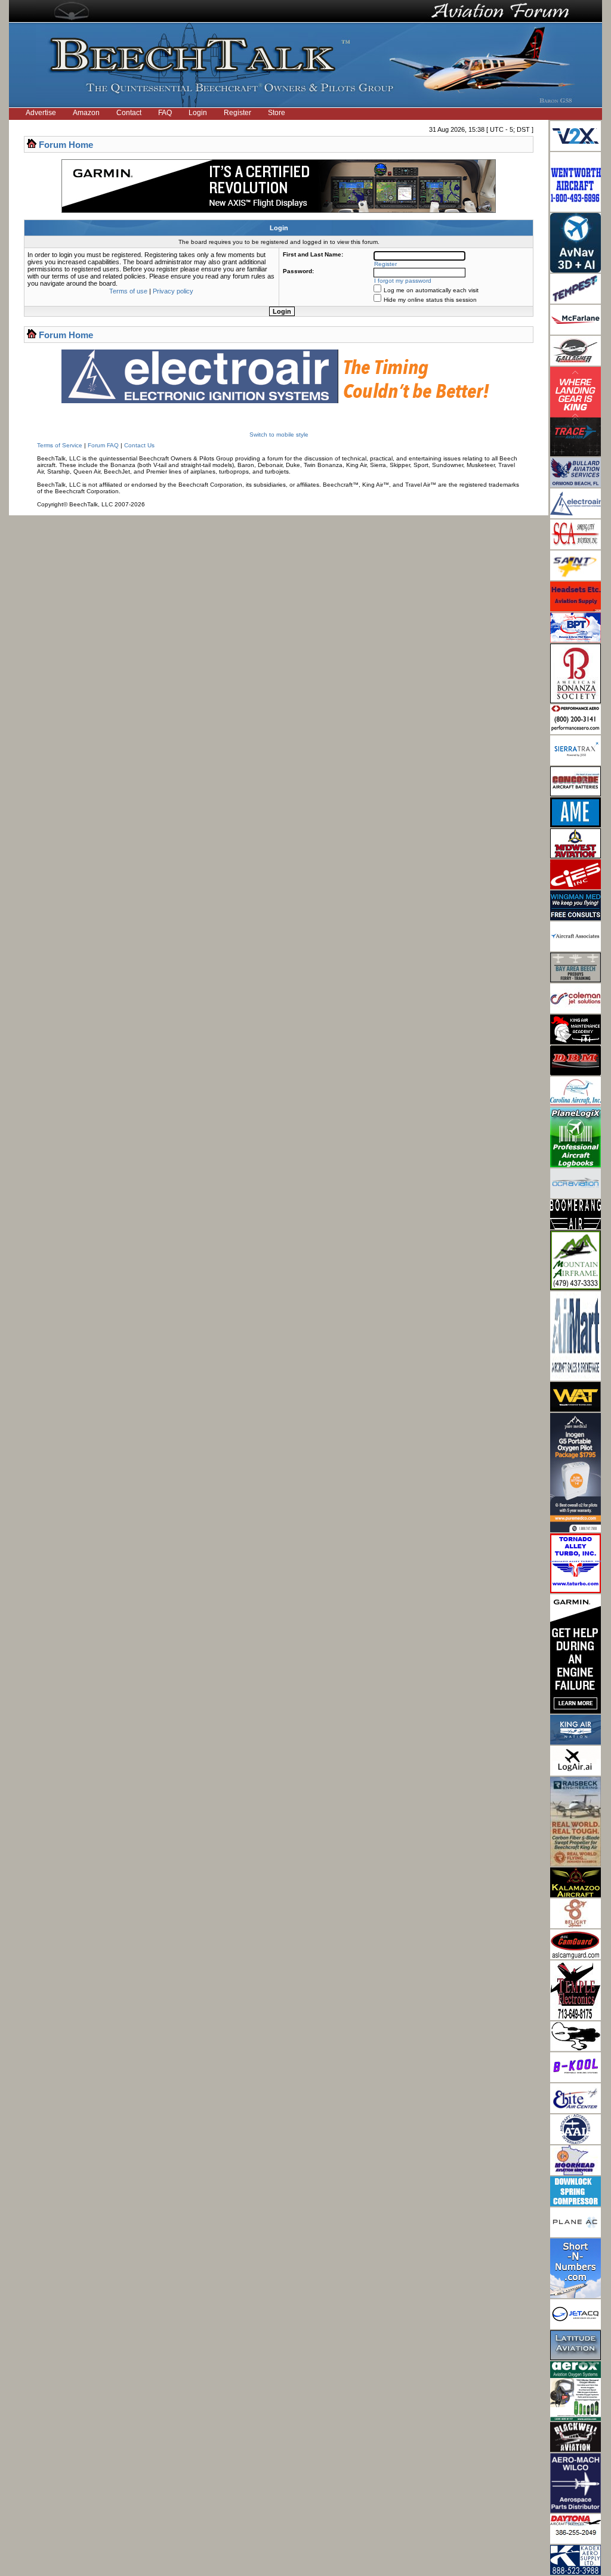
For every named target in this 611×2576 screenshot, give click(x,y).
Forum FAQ (103, 445)
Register (237, 113)
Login (198, 113)
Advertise (41, 113)
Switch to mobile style (279, 435)
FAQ (165, 113)
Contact (129, 113)
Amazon (86, 113)
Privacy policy (173, 291)
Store (277, 113)
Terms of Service (60, 445)
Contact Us (139, 445)
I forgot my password (403, 281)
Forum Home (66, 145)
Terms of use (128, 291)
